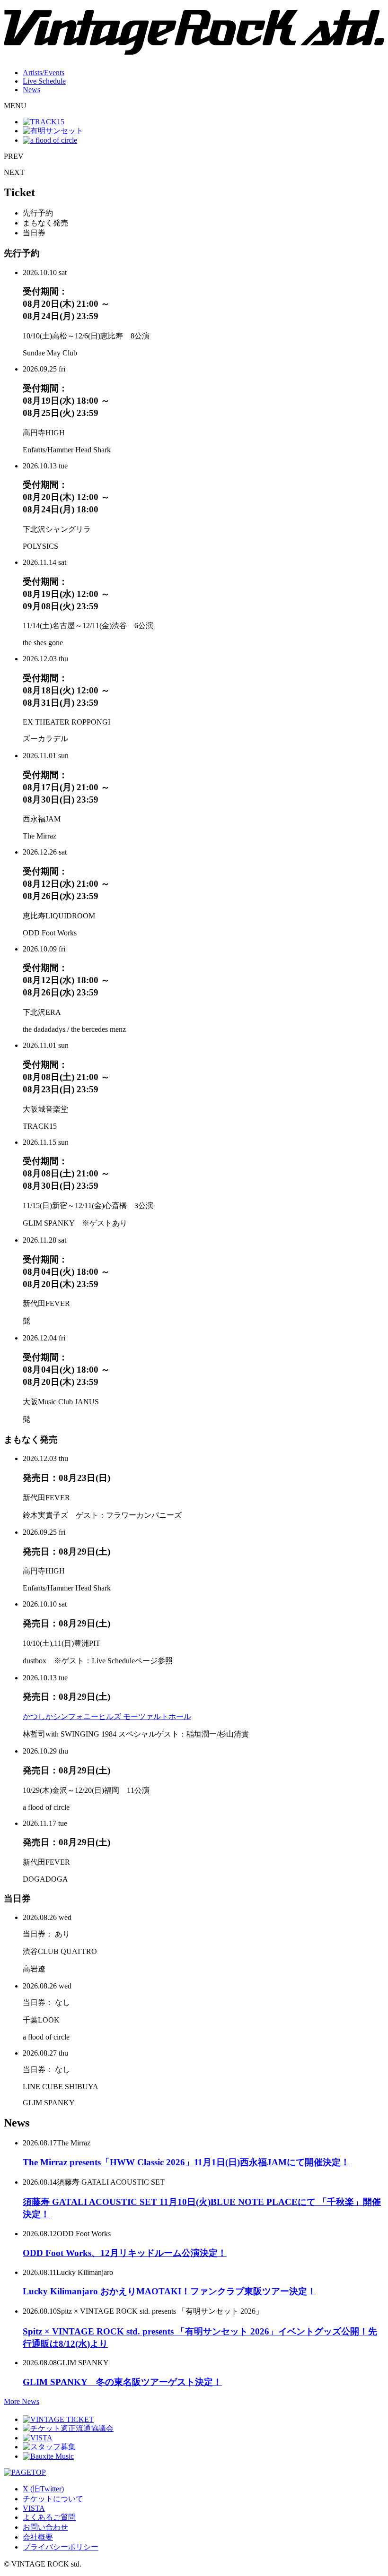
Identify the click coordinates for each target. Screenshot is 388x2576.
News (31, 90)
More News (22, 2401)
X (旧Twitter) (43, 2489)
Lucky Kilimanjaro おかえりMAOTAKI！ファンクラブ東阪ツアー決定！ (169, 2291)
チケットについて (53, 2499)
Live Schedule (44, 81)
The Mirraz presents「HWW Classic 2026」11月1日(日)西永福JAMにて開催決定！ (186, 2162)
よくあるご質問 (49, 2517)
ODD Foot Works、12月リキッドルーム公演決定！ (125, 2253)
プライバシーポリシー (61, 2547)
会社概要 (38, 2537)
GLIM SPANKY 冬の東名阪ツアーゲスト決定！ (122, 2382)
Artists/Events (44, 73)
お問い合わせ (45, 2527)
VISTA (34, 2508)
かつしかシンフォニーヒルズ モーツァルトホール (107, 1716)
